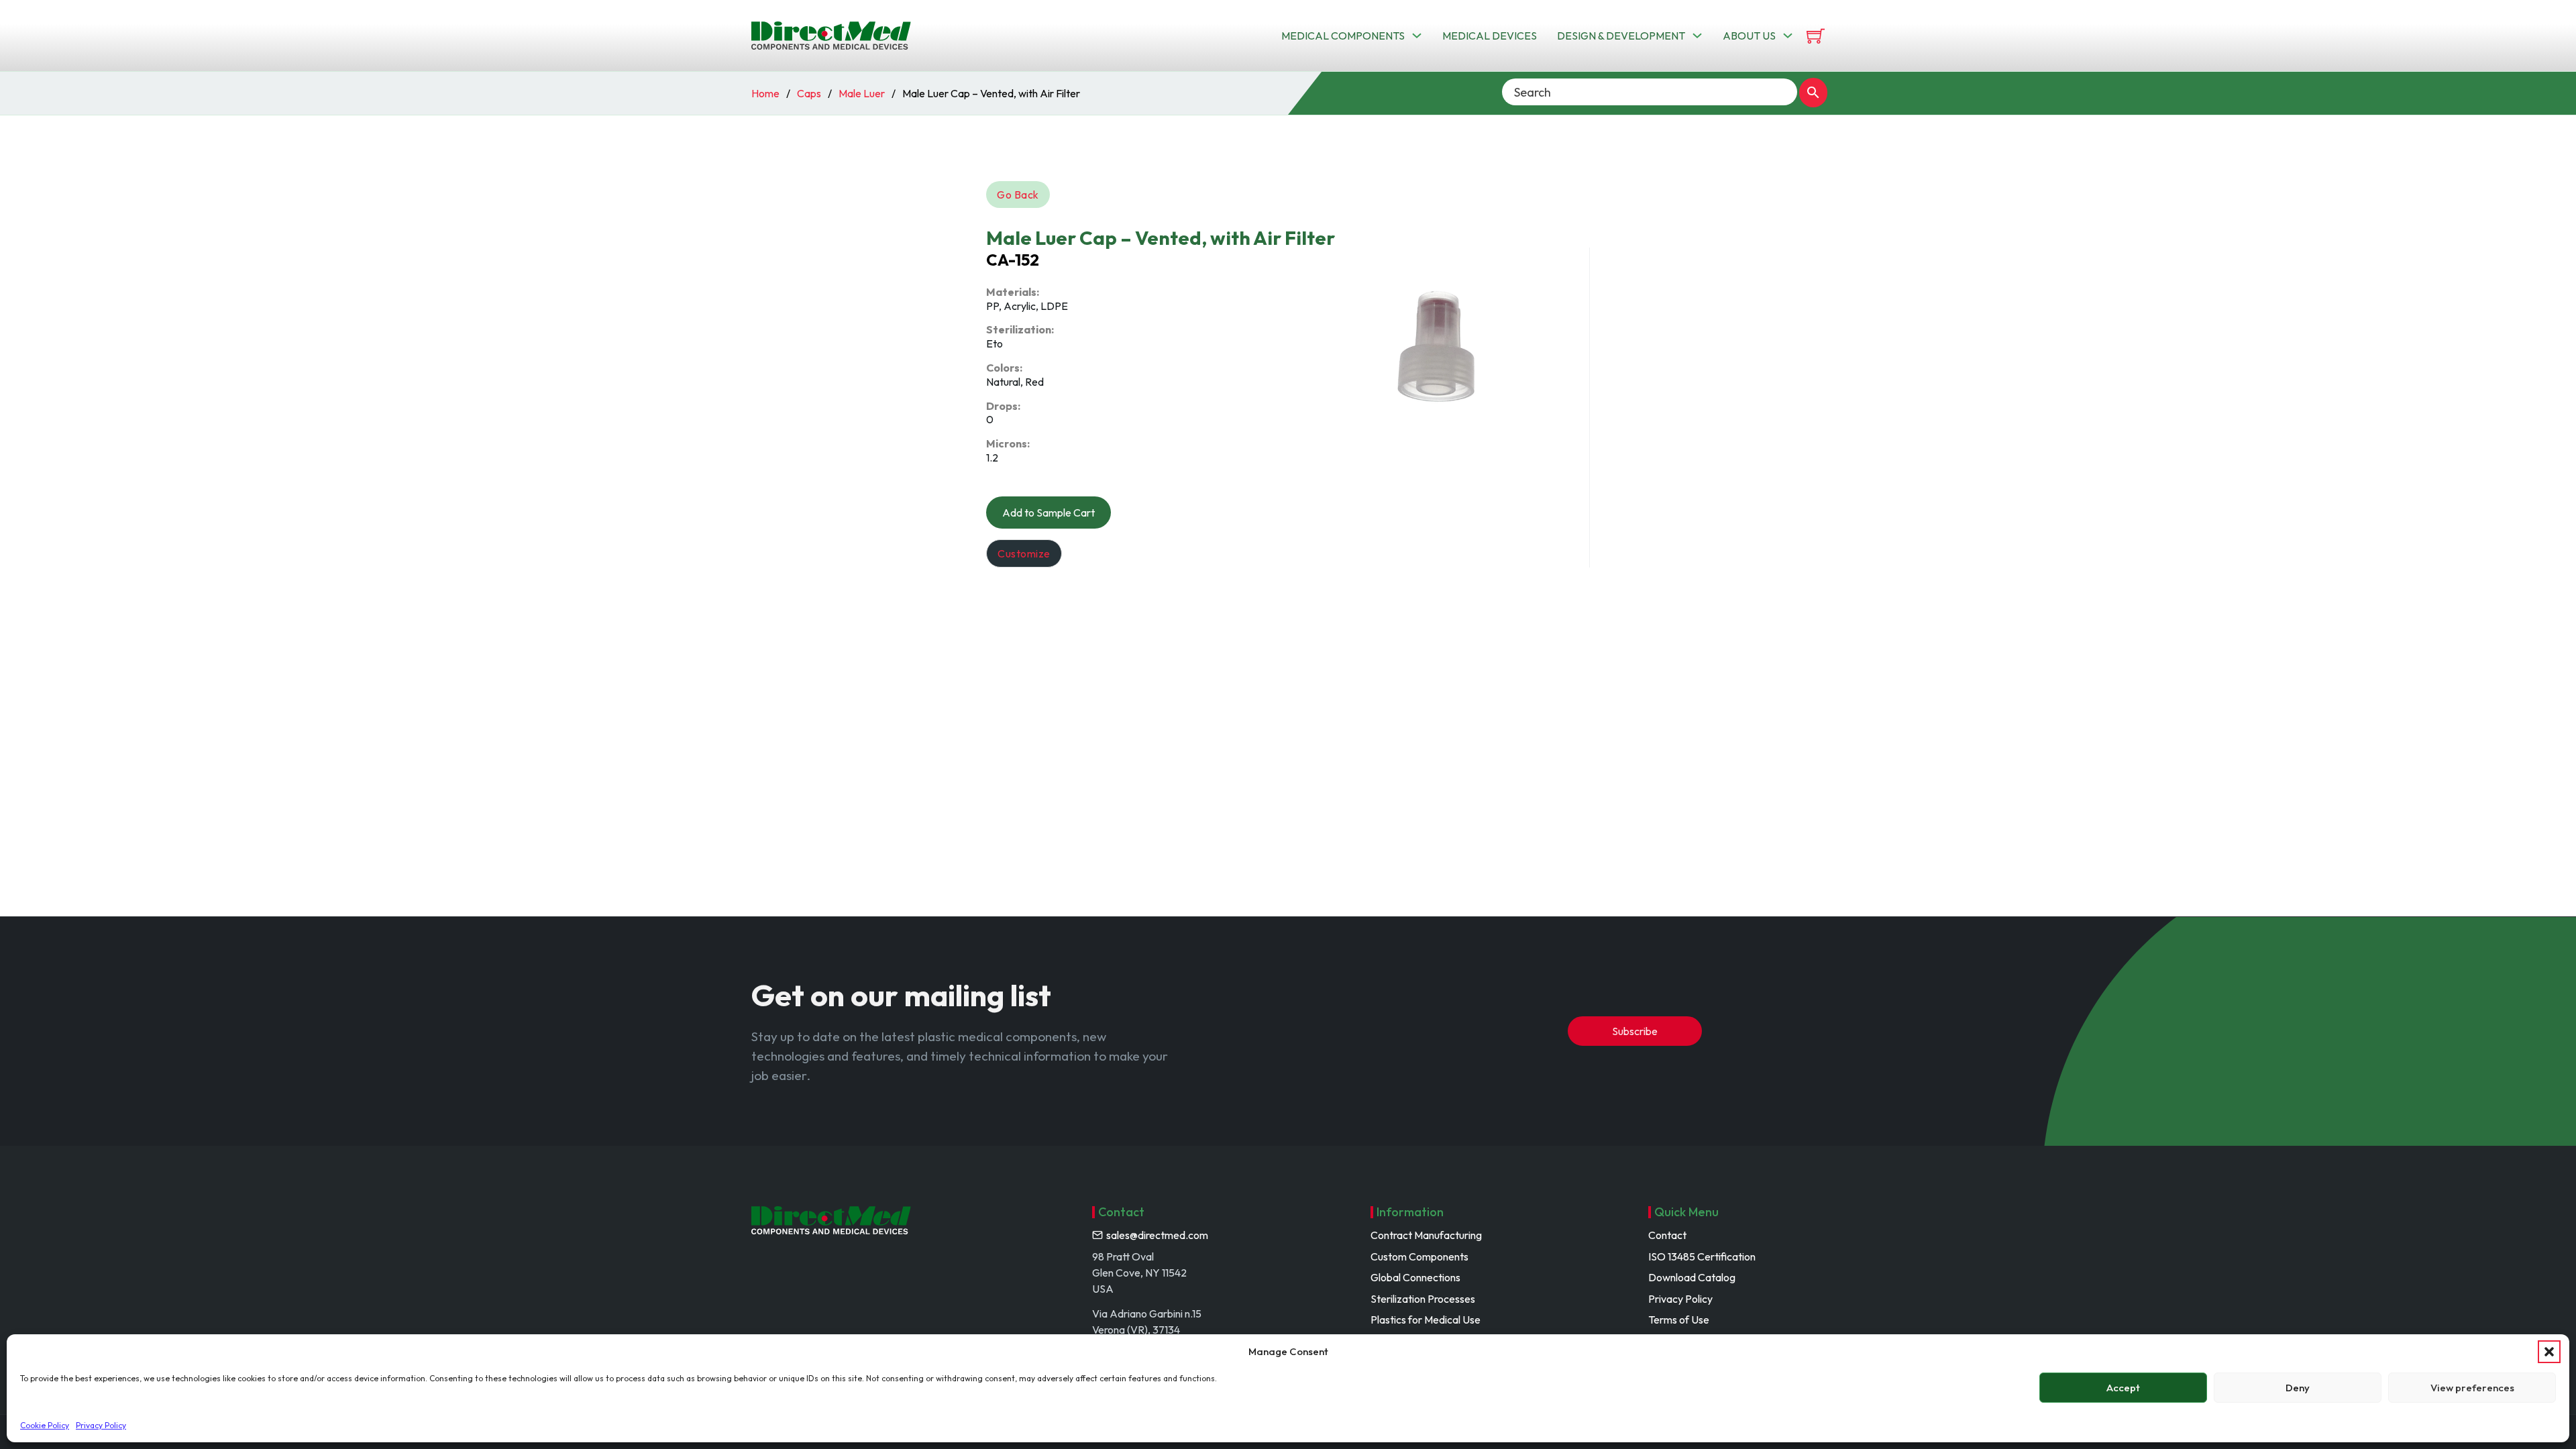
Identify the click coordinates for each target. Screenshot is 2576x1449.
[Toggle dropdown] (1417, 36)
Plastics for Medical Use (1426, 1320)
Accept (2123, 1388)
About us (1749, 36)
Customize (1024, 553)
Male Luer (862, 93)
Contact (1667, 1235)
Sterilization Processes (1423, 1299)
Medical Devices (1490, 36)
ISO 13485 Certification (1702, 1256)
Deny (2298, 1388)
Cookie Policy (45, 1425)
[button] (2549, 1352)
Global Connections (1415, 1277)
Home (765, 93)
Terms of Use (1679, 1320)
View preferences (2472, 1388)
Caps (809, 93)
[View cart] (1816, 36)
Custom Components (1419, 1256)
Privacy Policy (101, 1425)
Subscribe (1635, 1031)
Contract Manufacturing (1426, 1235)
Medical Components (1343, 36)
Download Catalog (1692, 1277)
